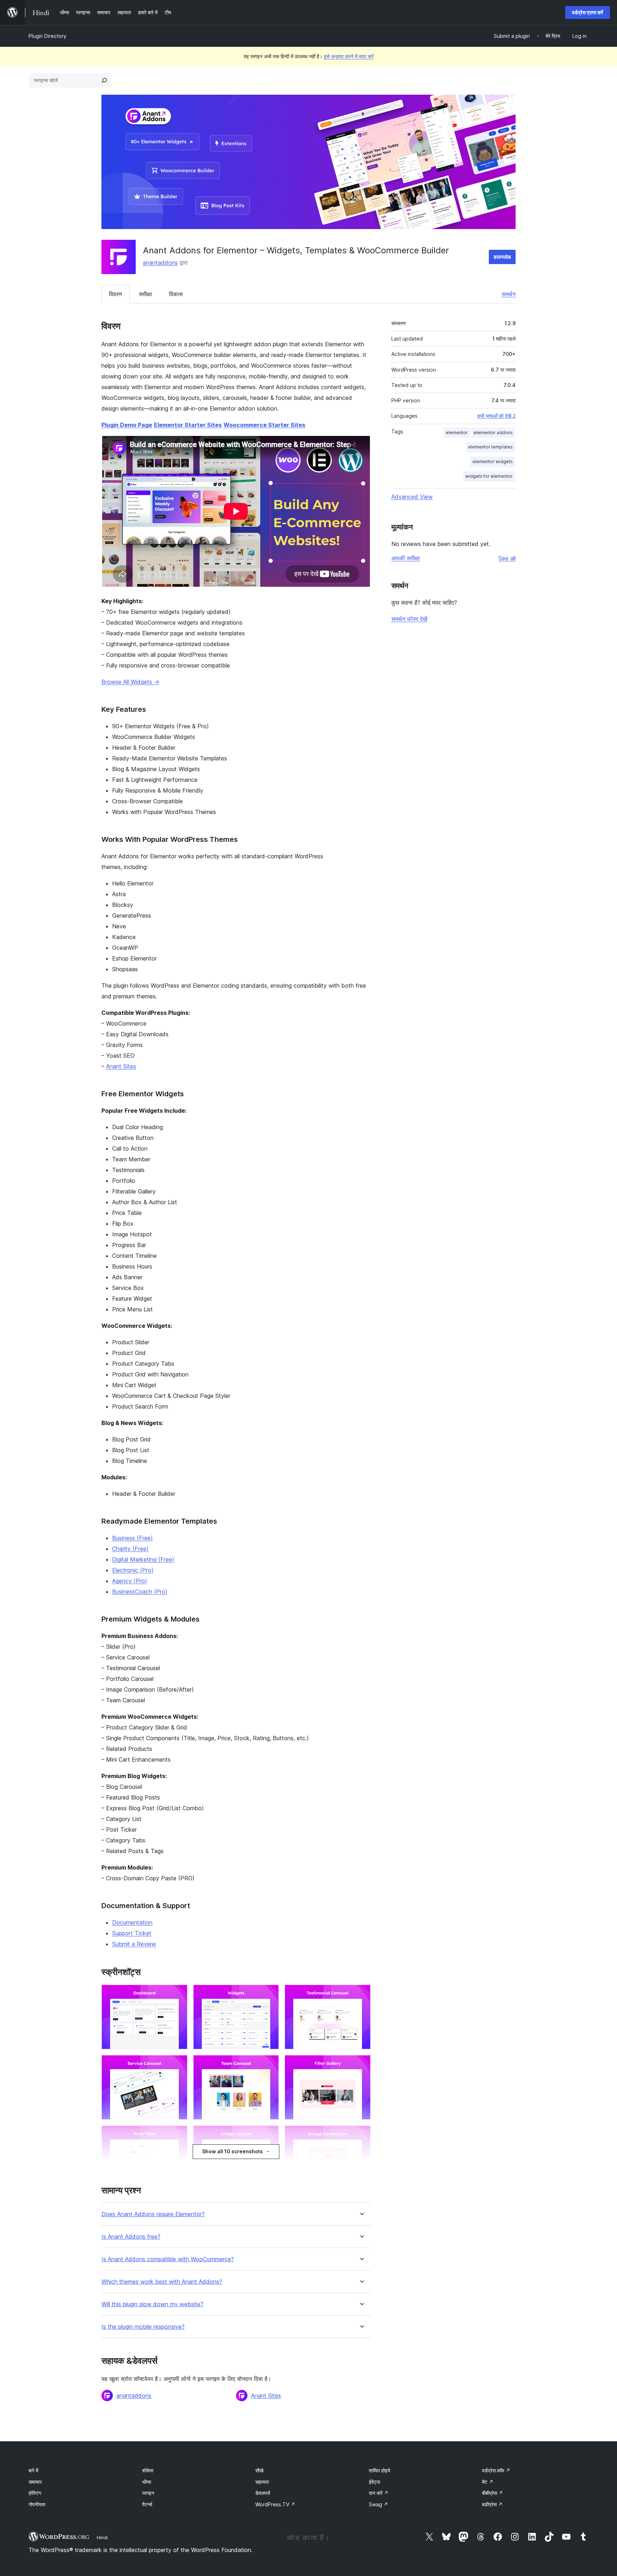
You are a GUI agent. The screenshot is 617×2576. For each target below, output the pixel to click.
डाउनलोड (502, 257)
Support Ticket (132, 1933)
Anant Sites (121, 1066)
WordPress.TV (275, 2504)
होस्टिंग (35, 2493)
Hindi (102, 2537)
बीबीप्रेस (493, 2493)
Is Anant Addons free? (131, 2237)
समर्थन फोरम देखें (409, 619)
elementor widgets (493, 461)
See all (507, 558)
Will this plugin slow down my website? (152, 2304)
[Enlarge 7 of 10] (178, 2135)
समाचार (35, 2482)
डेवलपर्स (263, 2493)
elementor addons (493, 433)
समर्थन (509, 294)
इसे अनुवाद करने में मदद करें (349, 56)
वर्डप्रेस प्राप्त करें (588, 12)
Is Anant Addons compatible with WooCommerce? (168, 2259)
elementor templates (490, 447)
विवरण (116, 294)
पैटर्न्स (147, 2504)
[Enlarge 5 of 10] (269, 2065)
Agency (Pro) (130, 1581)
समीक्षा (146, 294)
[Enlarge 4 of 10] (178, 2065)
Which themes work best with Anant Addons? (162, 2282)
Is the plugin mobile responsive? (143, 2327)
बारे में (33, 2470)
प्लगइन (148, 2493)
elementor (457, 433)
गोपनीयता (37, 2504)
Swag (378, 2504)
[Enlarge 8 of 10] (269, 2135)
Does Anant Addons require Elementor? (153, 2214)
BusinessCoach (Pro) (140, 1592)
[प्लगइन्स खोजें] (104, 80)
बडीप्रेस (492, 2504)
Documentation (132, 1922)
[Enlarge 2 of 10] (269, 1994)
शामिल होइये (380, 2470)
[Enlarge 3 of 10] (361, 1994)
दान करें (379, 2493)
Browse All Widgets (130, 682)
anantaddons (160, 263)
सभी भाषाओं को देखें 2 (496, 416)
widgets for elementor (489, 476)
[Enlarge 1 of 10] (178, 1994)
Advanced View (412, 497)
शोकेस (148, 2470)
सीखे (259, 2470)
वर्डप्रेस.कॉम (496, 2470)
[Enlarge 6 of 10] (361, 2065)
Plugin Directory (47, 36)
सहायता (262, 2482)
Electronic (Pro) (133, 1570)
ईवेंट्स (374, 2482)
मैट (488, 2482)
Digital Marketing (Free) (143, 1559)
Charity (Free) (130, 1549)
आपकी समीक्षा (406, 558)
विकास (176, 294)
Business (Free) (132, 1538)
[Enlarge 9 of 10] (361, 2135)
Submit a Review (134, 1944)
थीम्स (147, 2482)
